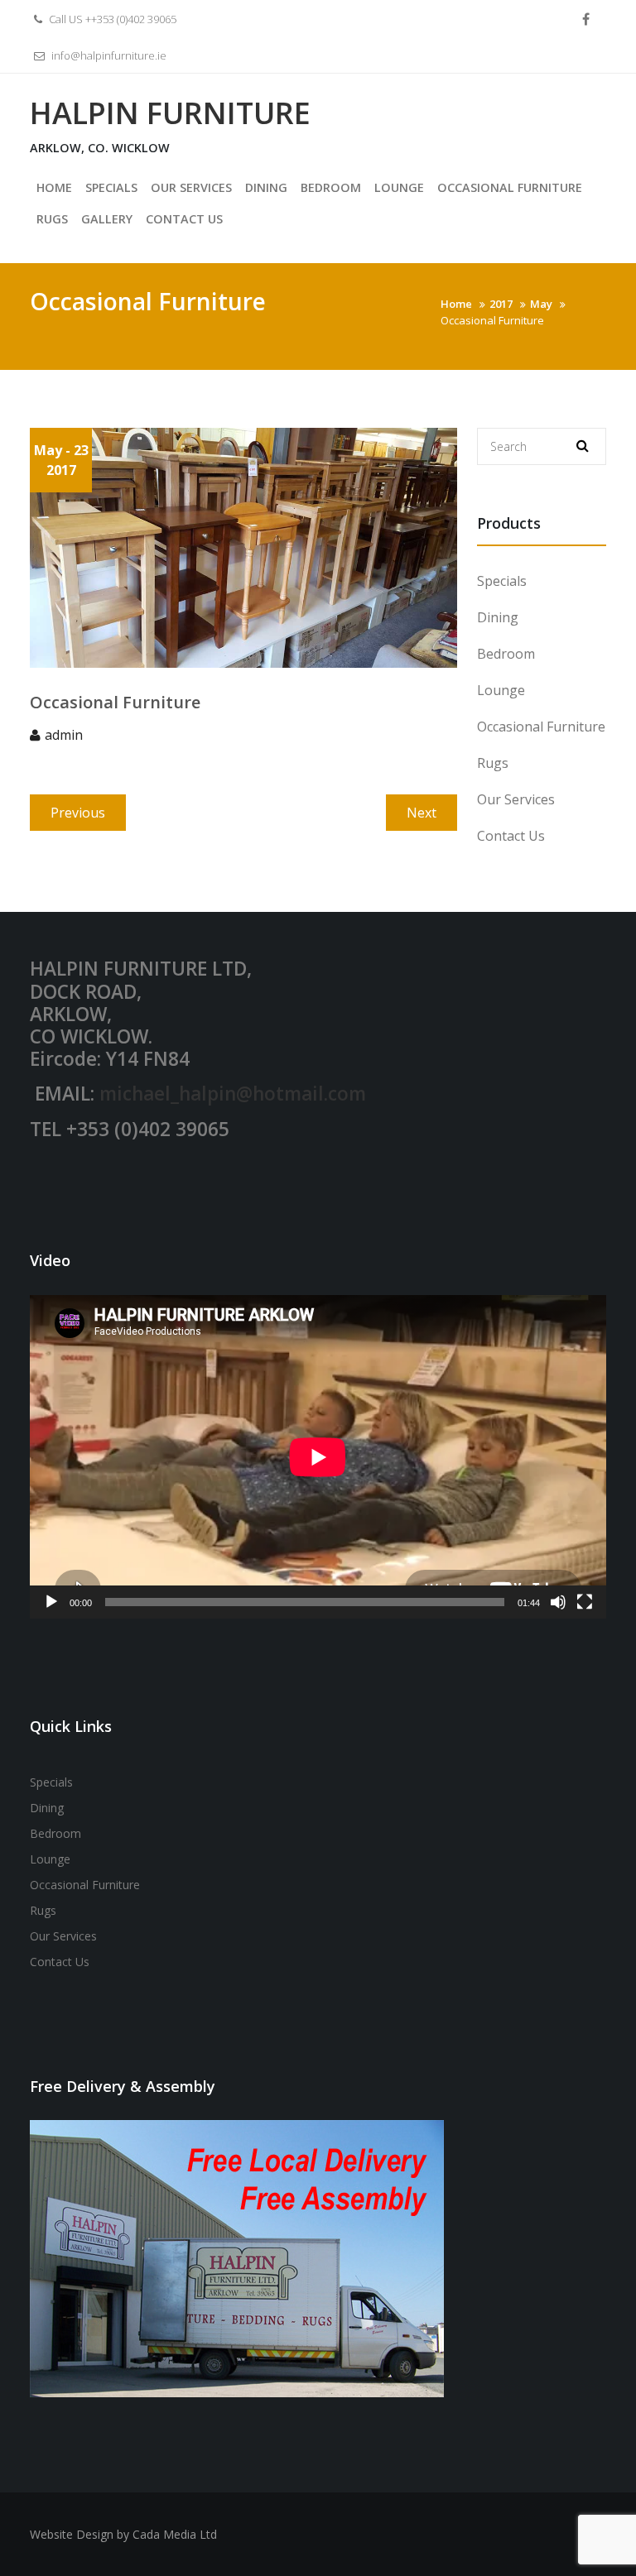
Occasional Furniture (541, 727)
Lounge (501, 690)
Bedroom (506, 654)
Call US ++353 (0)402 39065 (111, 19)
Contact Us (511, 836)
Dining (498, 617)
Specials (502, 581)
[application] (318, 1457)
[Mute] (558, 1602)
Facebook (586, 20)
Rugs (493, 763)
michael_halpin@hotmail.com (233, 1094)
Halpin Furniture (170, 113)
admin (64, 735)
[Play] (51, 1602)
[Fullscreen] (585, 1602)
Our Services (516, 799)
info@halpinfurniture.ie (109, 55)
